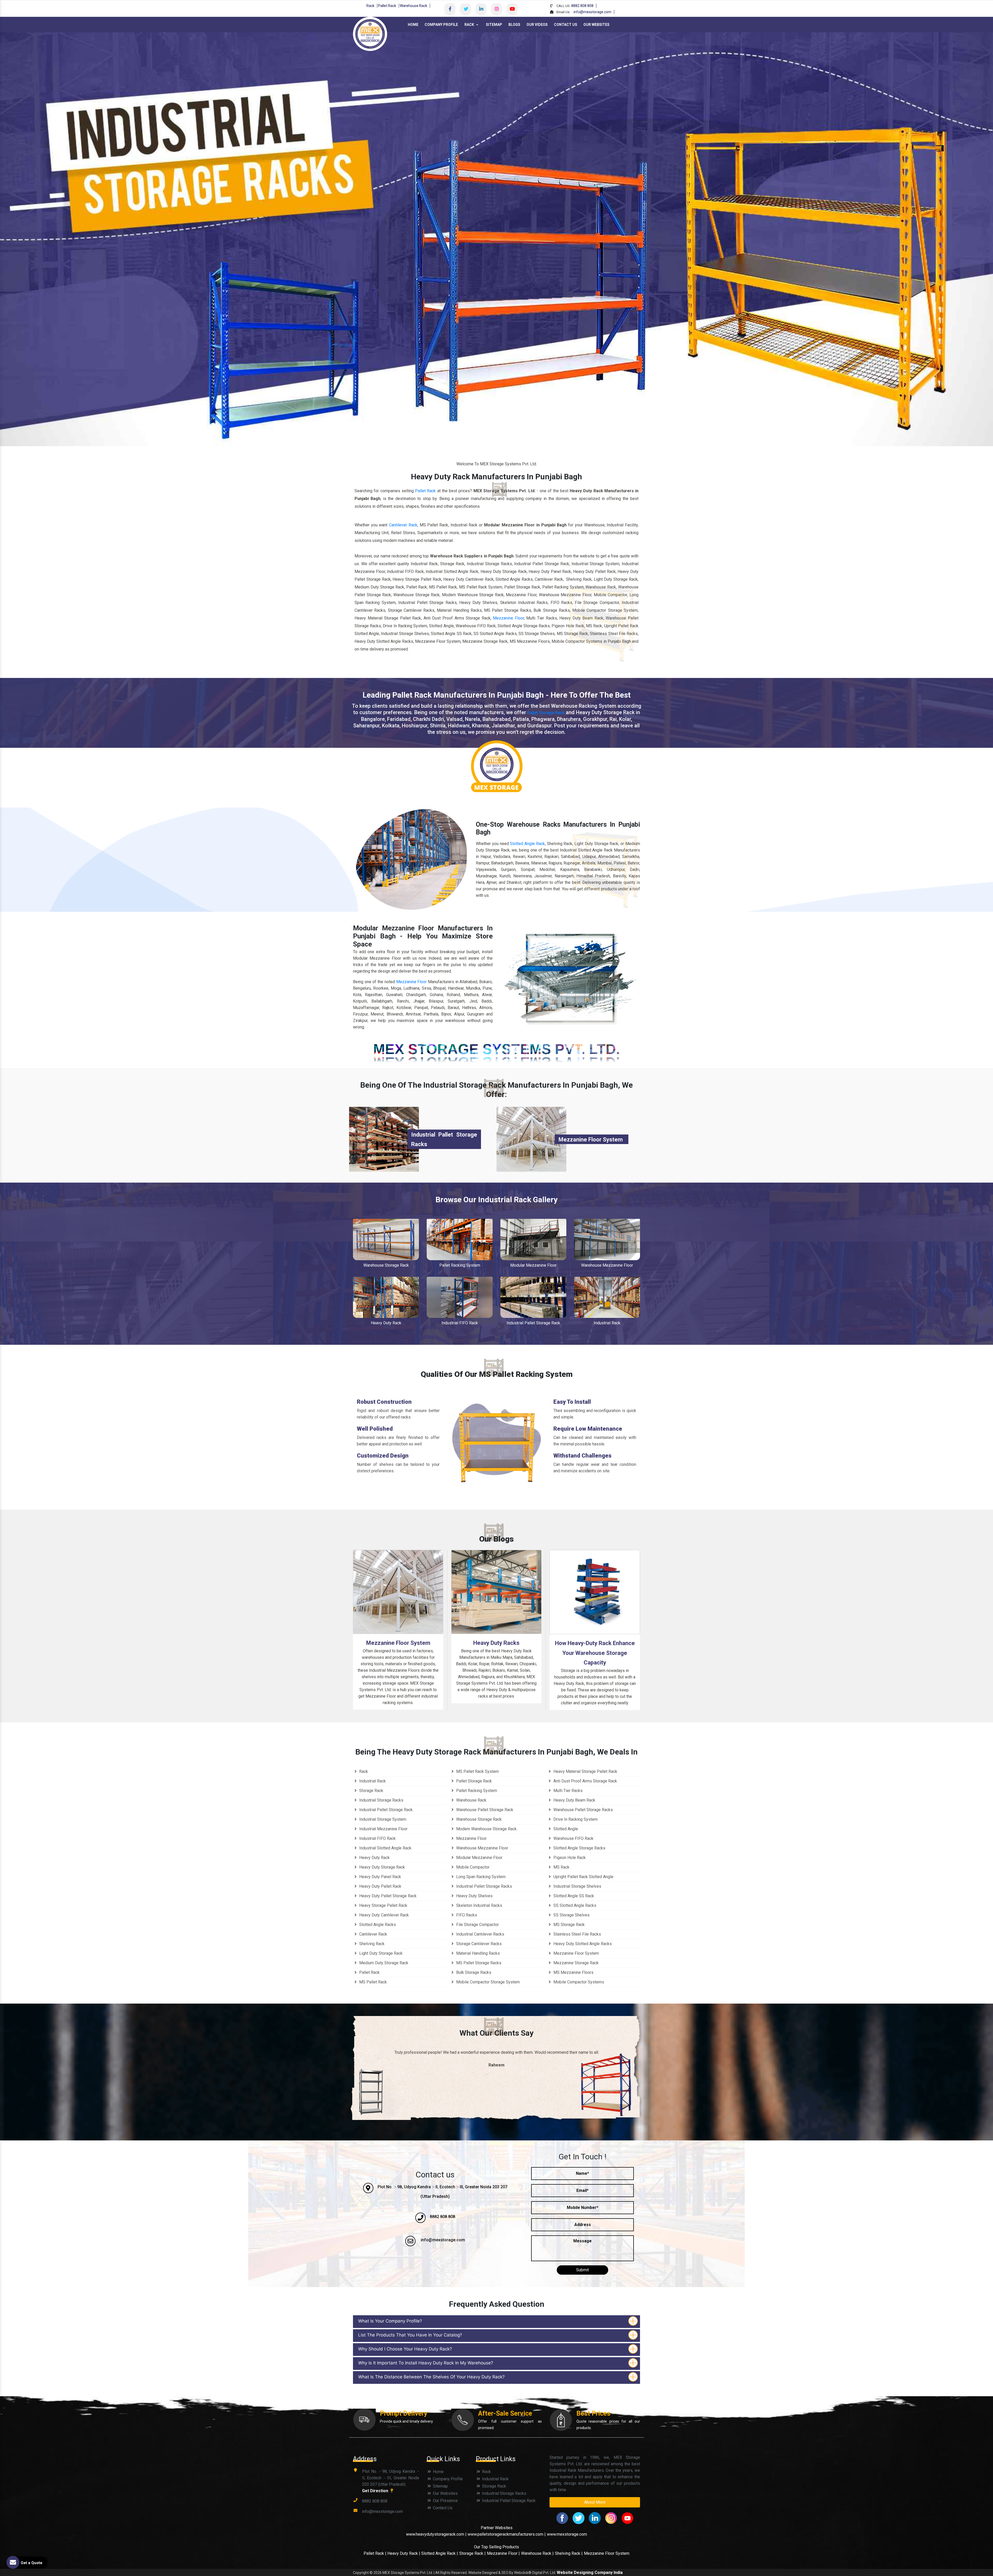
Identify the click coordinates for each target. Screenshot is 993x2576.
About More (595, 2502)
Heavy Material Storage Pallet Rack (585, 1771)
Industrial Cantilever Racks (480, 1934)
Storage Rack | (472, 2553)
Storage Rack (371, 1791)
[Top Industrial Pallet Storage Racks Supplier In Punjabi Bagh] (384, 1139)
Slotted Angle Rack (527, 844)
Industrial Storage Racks (381, 1800)
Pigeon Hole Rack (569, 1858)
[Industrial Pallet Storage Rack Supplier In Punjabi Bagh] (533, 1297)
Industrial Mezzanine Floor (383, 1829)
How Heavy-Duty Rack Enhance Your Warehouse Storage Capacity (595, 1653)
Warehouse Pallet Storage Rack (484, 1810)
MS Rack (561, 1867)
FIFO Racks (466, 1915)
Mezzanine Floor (508, 618)
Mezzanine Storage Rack (576, 1963)
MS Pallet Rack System (477, 1771)
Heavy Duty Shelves (474, 1896)
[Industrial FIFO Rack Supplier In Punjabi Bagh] (460, 1297)
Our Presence (445, 2501)
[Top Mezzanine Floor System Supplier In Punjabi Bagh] (531, 1139)
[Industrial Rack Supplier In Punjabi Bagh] (607, 1297)
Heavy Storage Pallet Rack (383, 1905)
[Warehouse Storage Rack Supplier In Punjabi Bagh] (386, 1239)
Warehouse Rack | (537, 2553)
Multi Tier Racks (567, 1791)
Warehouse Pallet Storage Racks (583, 1810)
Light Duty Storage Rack (380, 1953)
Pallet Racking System (460, 1265)
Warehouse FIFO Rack (573, 1838)
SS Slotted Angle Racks (574, 1905)
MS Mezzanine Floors (573, 1972)
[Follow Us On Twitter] (465, 9)
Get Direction (376, 2491)
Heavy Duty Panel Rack (380, 1877)
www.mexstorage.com (567, 2534)
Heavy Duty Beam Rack (574, 1800)
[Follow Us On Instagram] (496, 9)
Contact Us (566, 25)
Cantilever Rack (403, 525)
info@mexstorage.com (592, 12)
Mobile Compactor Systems (578, 1982)
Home (413, 25)
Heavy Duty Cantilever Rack (383, 1915)
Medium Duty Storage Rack (383, 1963)
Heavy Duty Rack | (404, 2553)
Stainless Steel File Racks (577, 1934)
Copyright (361, 2573)
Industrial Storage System (382, 1819)
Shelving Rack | (569, 2553)
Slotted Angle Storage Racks (579, 1848)
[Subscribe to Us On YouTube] (512, 9)
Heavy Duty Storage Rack (382, 1867)
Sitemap (494, 25)
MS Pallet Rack (373, 1982)
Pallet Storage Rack (546, 713)
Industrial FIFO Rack (460, 1323)
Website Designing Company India (590, 2573)
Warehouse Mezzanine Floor (607, 1265)
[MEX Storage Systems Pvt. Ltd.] (370, 33)
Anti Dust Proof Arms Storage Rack (585, 1781)
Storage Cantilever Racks (478, 1944)
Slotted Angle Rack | (440, 2553)
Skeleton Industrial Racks (479, 1905)
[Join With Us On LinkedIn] (481, 9)
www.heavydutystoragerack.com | (437, 2534)
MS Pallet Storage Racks (478, 1963)
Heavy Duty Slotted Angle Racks (582, 1944)
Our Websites (596, 25)
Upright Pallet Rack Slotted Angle (583, 1877)
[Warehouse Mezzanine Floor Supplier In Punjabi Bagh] (607, 1239)
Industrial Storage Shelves (577, 1886)
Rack (370, 6)
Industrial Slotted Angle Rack (385, 1848)
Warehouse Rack (413, 6)
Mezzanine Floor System (591, 1140)
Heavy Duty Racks (496, 1643)
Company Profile (441, 25)
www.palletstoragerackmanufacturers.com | (507, 2534)
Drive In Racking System (575, 1819)
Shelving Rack (371, 1944)
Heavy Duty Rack (386, 1323)
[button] (74, 239)
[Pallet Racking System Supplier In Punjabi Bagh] (460, 1239)
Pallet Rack (387, 6)
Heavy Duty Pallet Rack (380, 1886)
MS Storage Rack (569, 1925)
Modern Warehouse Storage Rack (486, 1829)
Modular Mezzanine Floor (533, 1265)
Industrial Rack (607, 1323)
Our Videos (537, 25)
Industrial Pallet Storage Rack (533, 1323)
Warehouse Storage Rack (386, 1265)
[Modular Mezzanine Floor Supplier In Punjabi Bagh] (533, 1239)
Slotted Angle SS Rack (573, 1896)
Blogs (514, 25)
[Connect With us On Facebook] (450, 9)
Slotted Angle (565, 1829)
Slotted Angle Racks (377, 1925)
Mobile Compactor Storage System (487, 1982)
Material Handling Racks (477, 1953)
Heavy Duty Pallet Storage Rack (387, 1896)
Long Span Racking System (480, 1877)
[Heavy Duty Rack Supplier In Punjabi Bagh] (386, 1297)
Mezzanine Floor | (503, 2553)
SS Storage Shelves (571, 1915)
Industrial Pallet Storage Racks (484, 1886)
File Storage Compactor (477, 1925)
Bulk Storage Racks (473, 1972)
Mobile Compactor (472, 1867)
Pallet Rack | (375, 2553)
